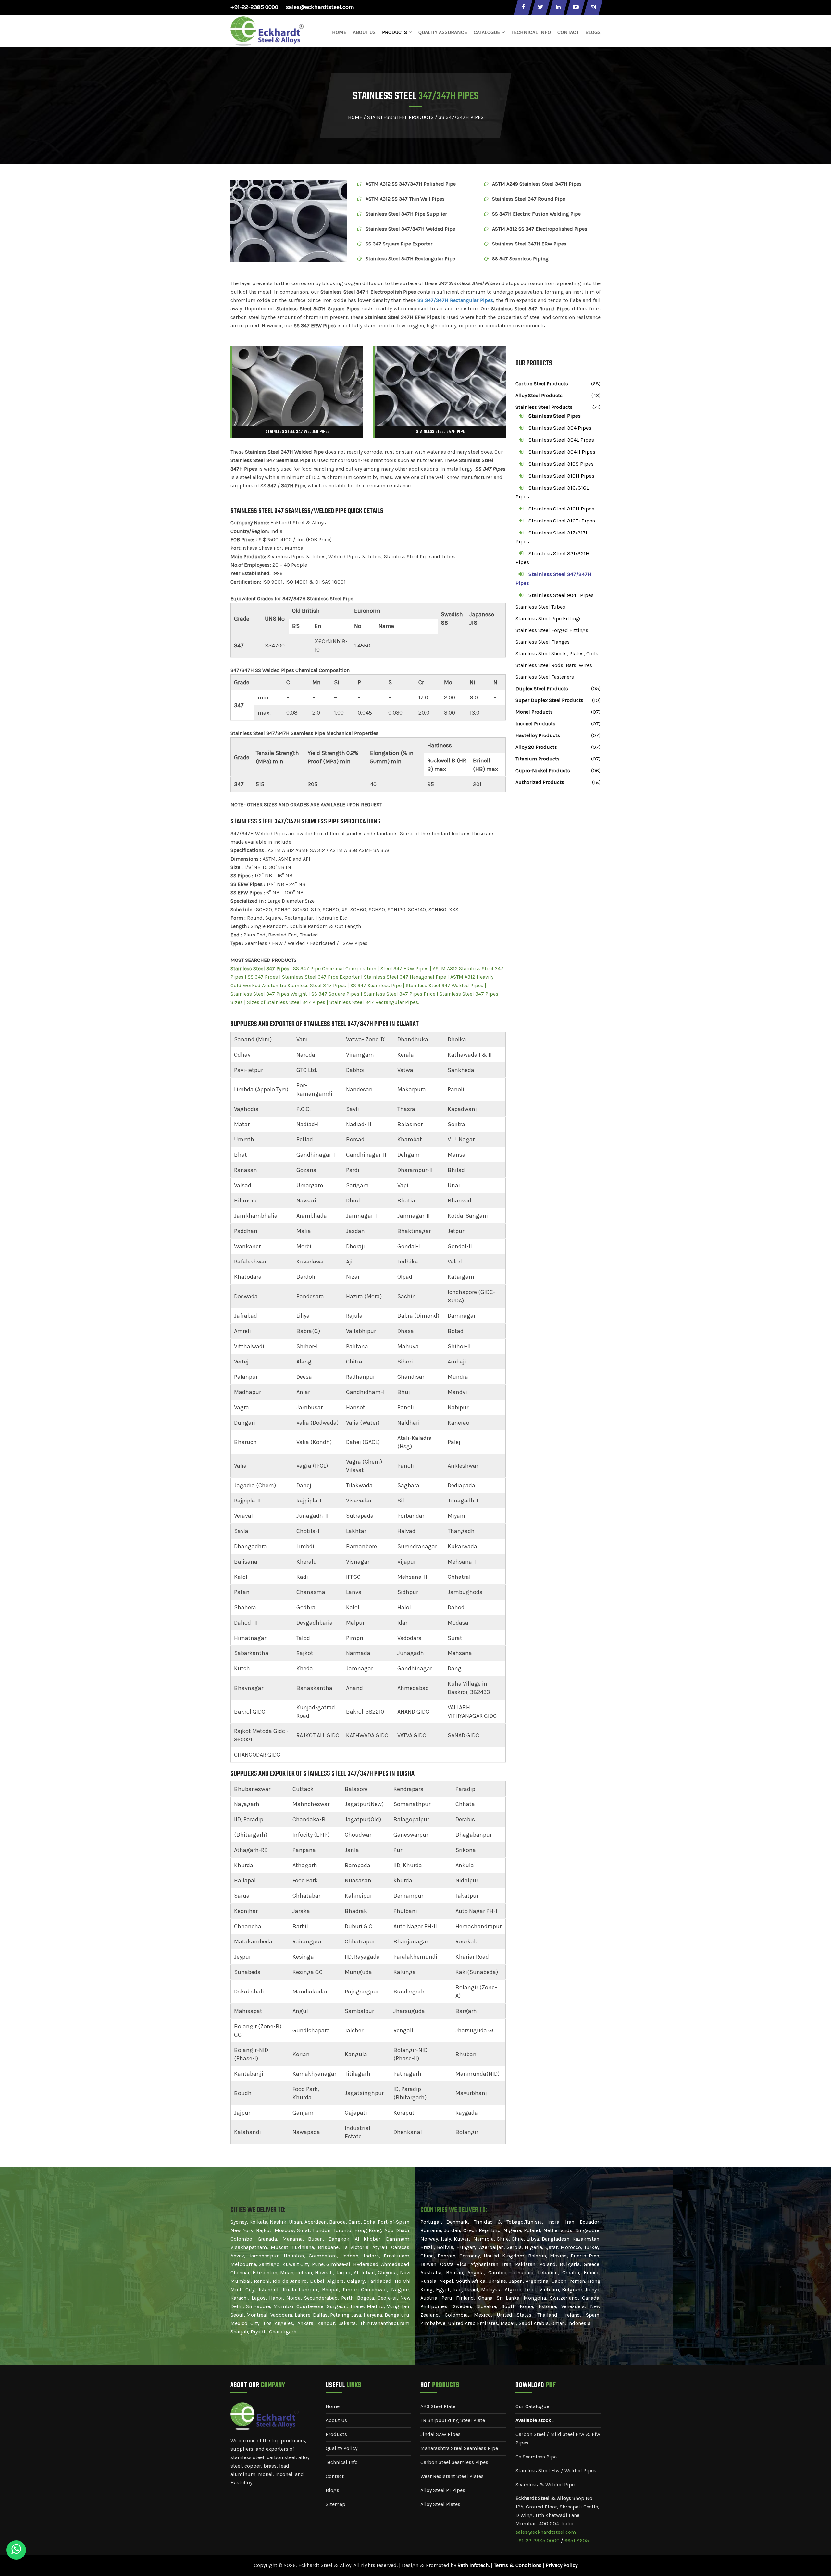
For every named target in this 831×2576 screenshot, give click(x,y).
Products (336, 2434)
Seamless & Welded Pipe (545, 2485)
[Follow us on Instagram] (593, 7)
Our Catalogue (532, 2406)
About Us (364, 32)
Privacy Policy (562, 2565)
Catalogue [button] (487, 32)
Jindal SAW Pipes (440, 2434)
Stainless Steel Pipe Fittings (549, 618)
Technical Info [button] (531, 32)
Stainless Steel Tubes (540, 607)
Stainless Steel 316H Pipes (561, 509)
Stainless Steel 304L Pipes (561, 440)
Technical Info (342, 2462)
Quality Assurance (443, 32)
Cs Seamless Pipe (536, 2457)
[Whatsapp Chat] (16, 2550)
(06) (596, 770)
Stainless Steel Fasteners (545, 677)
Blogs (593, 32)
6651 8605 (577, 2540)
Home (339, 32)
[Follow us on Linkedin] (558, 7)
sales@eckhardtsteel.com (320, 7)
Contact (568, 32)
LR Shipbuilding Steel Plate (453, 2420)
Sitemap (335, 2504)
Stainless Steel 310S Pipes (561, 464)
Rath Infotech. (473, 2565)
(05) (596, 689)
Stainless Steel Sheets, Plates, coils (557, 653)
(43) (596, 395)
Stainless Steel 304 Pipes (560, 428)
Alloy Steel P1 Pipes (443, 2490)
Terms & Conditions (518, 2565)
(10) (596, 700)
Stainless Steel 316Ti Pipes (562, 521)
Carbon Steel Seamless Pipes (454, 2462)
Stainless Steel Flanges (543, 642)
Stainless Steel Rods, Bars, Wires (554, 665)
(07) (596, 712)
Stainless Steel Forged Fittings (552, 630)
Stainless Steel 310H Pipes (561, 476)
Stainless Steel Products (400, 117)
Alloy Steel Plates (440, 2504)
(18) (596, 782)
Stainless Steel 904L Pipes (561, 595)
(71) (596, 407)
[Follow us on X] (540, 7)
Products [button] (395, 32)
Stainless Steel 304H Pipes (562, 452)
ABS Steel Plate (438, 2406)
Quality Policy (341, 2448)
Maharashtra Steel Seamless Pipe (459, 2448)
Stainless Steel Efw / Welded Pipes (556, 2471)
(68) (596, 384)
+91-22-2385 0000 (254, 7)
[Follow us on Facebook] (523, 7)
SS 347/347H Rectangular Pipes (455, 300)
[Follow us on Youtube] (576, 7)
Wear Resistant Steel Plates (452, 2476)
